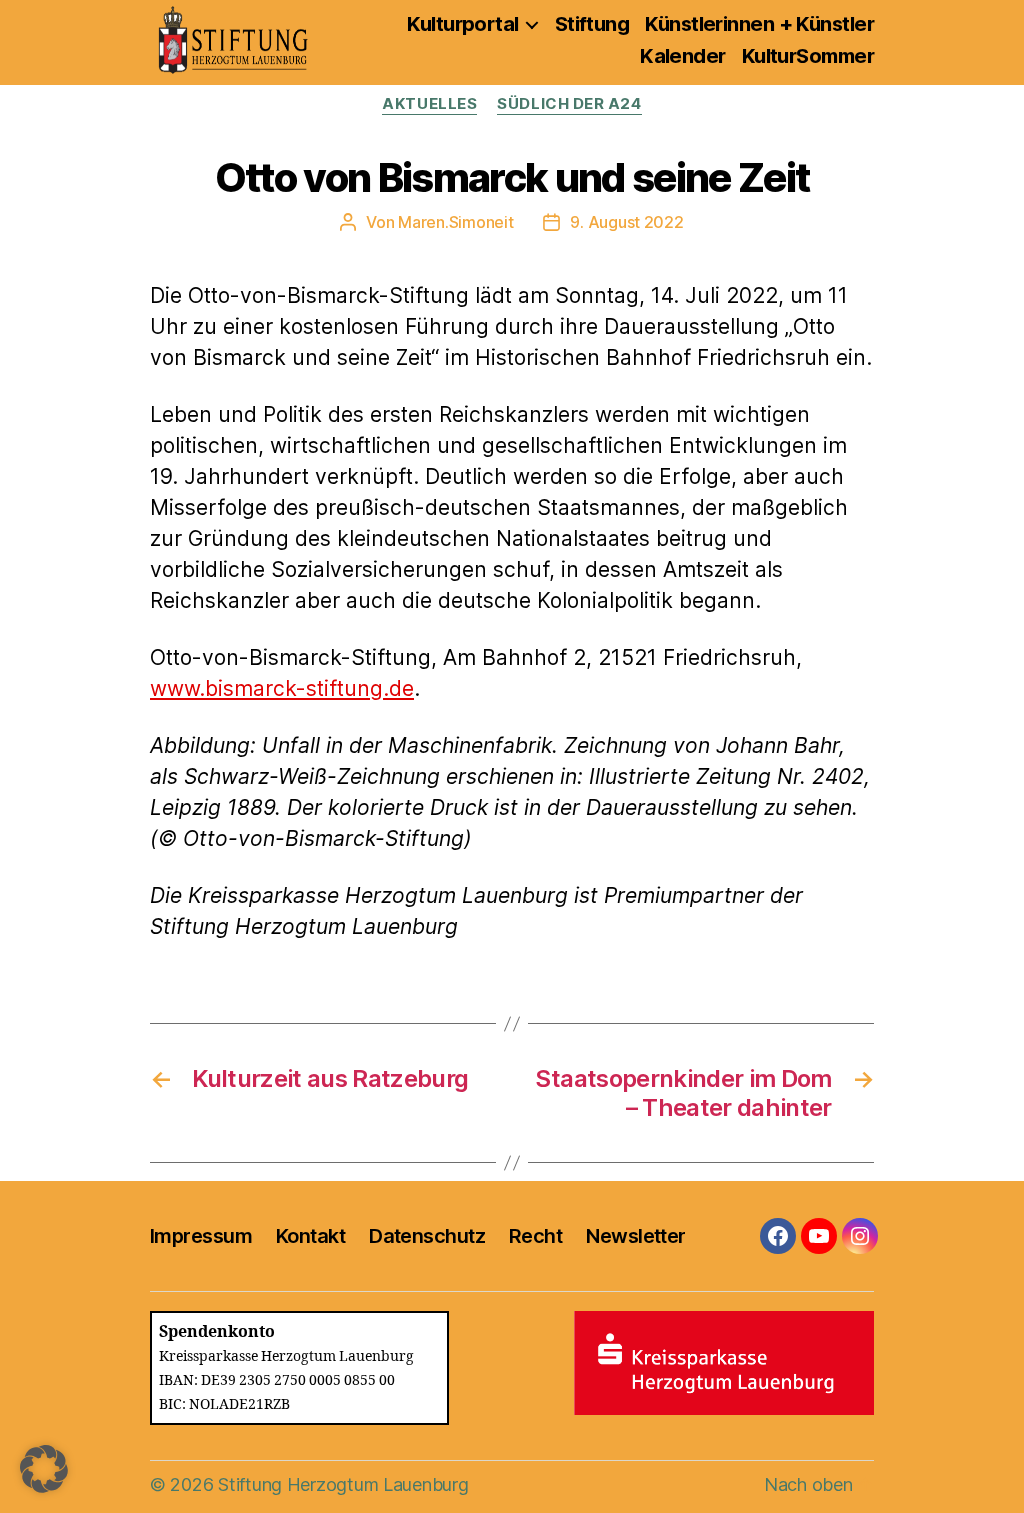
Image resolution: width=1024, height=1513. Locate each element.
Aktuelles (429, 104)
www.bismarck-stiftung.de (282, 688)
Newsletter (635, 1236)
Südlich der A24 (569, 104)
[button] (44, 1469)
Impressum (201, 1236)
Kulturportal (462, 24)
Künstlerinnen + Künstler (759, 24)
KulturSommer (808, 56)
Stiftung (592, 24)
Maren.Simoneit (455, 222)
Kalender (683, 56)
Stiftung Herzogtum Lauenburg (343, 1484)
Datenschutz (427, 1236)
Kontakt (310, 1236)
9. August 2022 (626, 222)
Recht (535, 1236)
